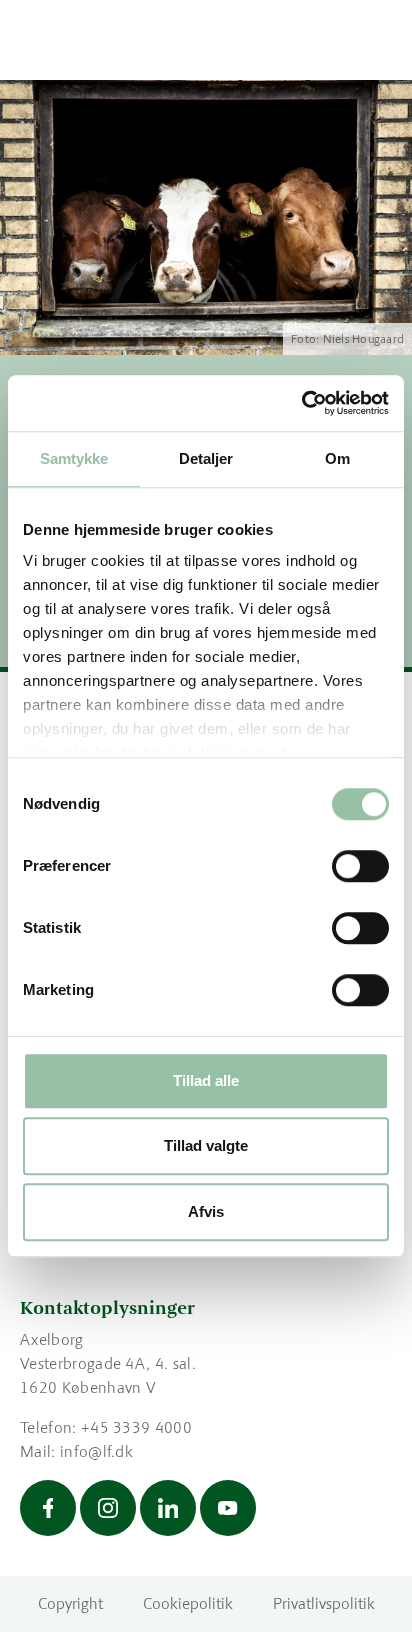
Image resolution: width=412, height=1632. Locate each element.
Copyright (70, 1603)
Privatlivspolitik (324, 1603)
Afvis (206, 1211)
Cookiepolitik (188, 1603)
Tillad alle (206, 1080)
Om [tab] (337, 458)
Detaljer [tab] (206, 458)
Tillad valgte (206, 1145)
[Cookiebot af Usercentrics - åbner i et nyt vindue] (301, 403)
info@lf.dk (96, 1451)
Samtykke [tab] (74, 458)
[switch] (360, 866)
